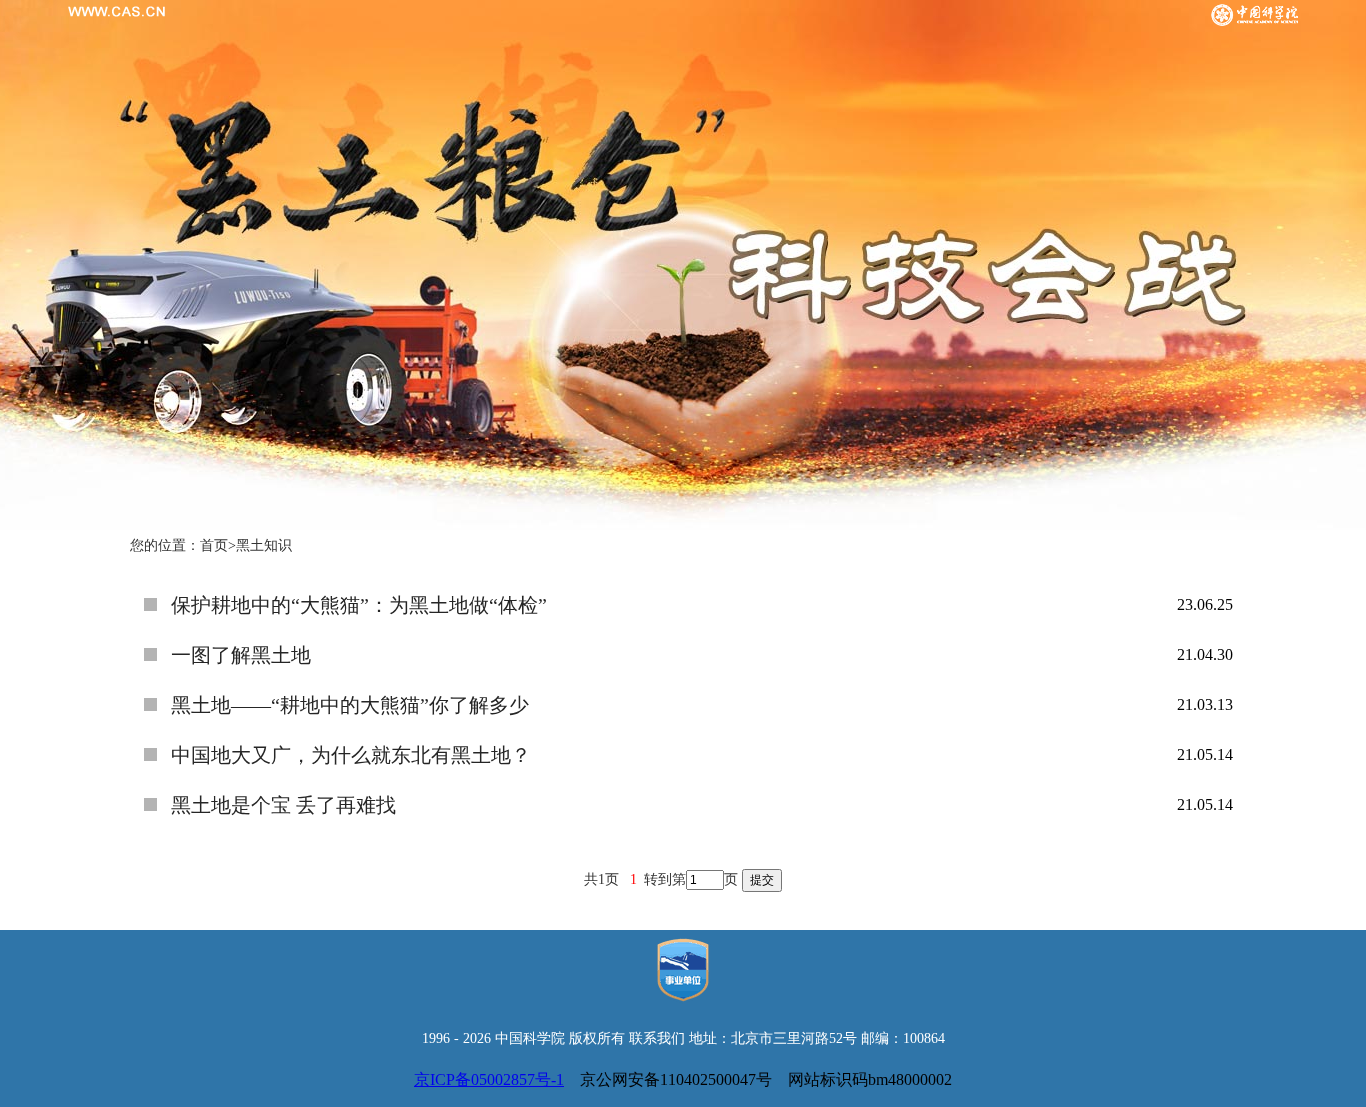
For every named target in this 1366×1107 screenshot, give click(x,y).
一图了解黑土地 (241, 655)
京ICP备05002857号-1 (489, 1079)
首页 (214, 545)
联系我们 (657, 1038)
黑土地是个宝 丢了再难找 (283, 805)
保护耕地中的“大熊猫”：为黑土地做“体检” (359, 605)
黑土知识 (264, 545)
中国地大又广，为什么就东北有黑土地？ (351, 755)
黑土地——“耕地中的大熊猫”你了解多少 (350, 705)
